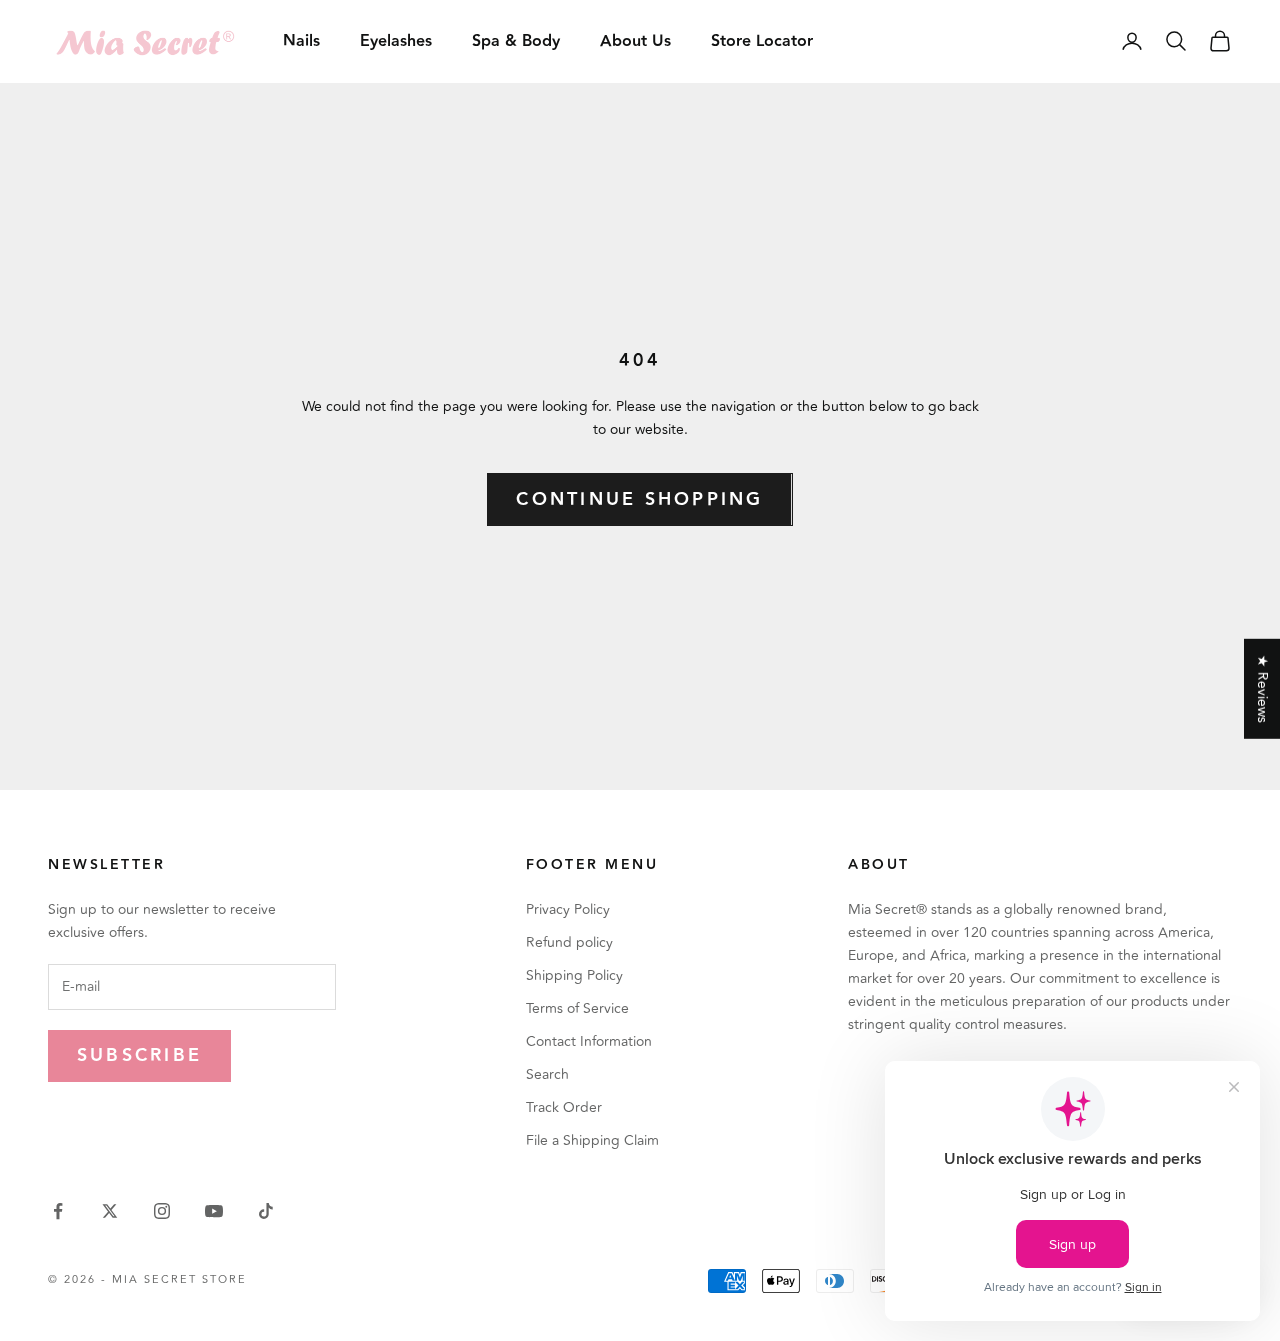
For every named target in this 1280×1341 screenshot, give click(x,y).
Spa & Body (516, 41)
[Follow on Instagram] (162, 1211)
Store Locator (762, 41)
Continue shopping (639, 499)
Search (547, 1074)
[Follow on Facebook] (58, 1211)
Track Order (564, 1107)
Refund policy (569, 942)
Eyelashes (396, 41)
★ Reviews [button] (1262, 688)
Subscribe (139, 1055)
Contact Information (589, 1041)
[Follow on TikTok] (266, 1211)
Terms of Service (577, 1008)
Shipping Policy (574, 975)
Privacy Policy (568, 909)
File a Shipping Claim (592, 1140)
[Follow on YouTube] (214, 1211)
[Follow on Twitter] (110, 1211)
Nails (301, 41)
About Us (635, 41)
